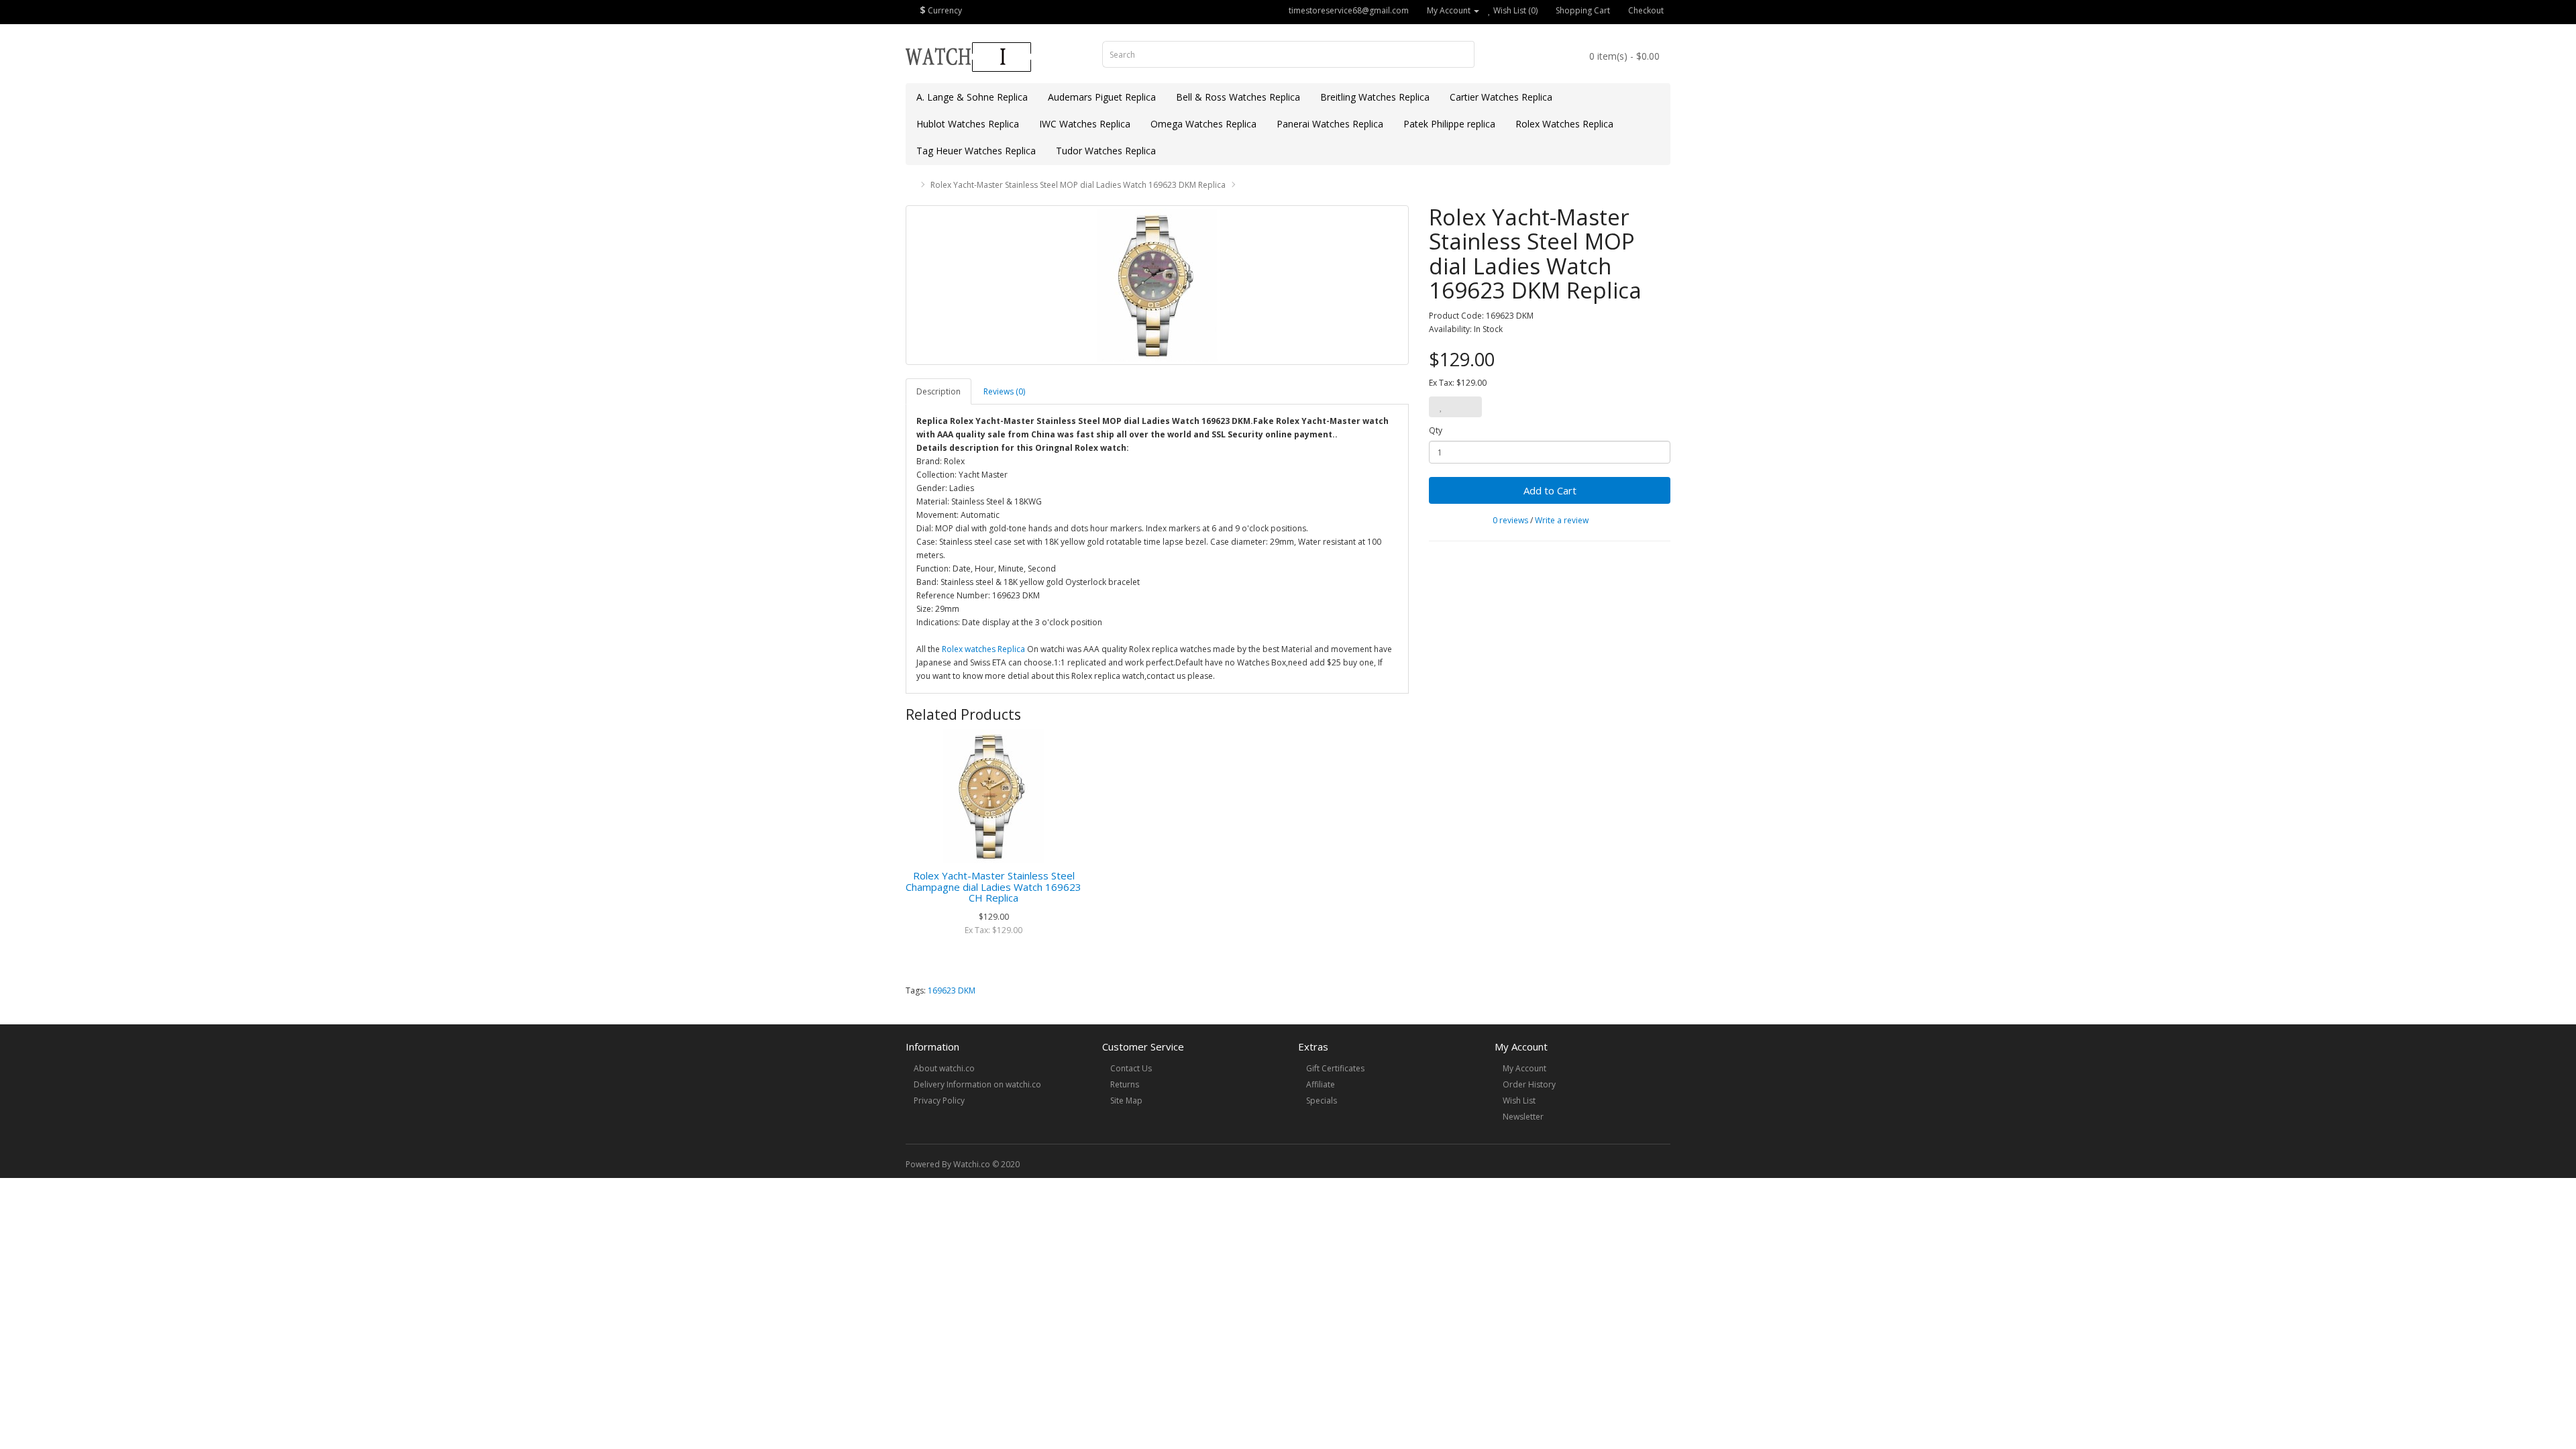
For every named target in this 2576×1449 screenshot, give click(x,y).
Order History (1529, 1084)
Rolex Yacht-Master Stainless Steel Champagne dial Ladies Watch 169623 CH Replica (994, 887)
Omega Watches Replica (1203, 124)
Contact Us (1131, 1068)
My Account (1524, 1068)
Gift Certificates (1335, 1068)
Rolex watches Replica (983, 649)
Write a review (1562, 520)
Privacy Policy (939, 1101)
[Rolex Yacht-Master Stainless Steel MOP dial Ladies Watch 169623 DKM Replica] (1157, 285)
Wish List (1519, 1101)
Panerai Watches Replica (1330, 124)
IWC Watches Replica (1085, 124)
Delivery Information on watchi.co (977, 1084)
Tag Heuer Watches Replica (976, 151)
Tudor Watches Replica (1106, 151)
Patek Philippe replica (1449, 124)
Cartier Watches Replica (1501, 97)
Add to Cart (1550, 490)
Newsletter (1523, 1117)
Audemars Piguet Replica (1102, 97)
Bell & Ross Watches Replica (1238, 97)
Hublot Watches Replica (968, 124)
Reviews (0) (1004, 391)
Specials (1322, 1101)
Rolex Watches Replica (1564, 124)
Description (938, 391)
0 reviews (1510, 520)
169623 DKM (952, 990)
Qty (1436, 430)
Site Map (1126, 1101)
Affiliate (1321, 1084)
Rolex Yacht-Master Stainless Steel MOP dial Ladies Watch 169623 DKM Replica (1078, 185)
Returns (1125, 1084)
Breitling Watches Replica (1375, 97)
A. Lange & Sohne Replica (972, 97)
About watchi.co (944, 1068)
